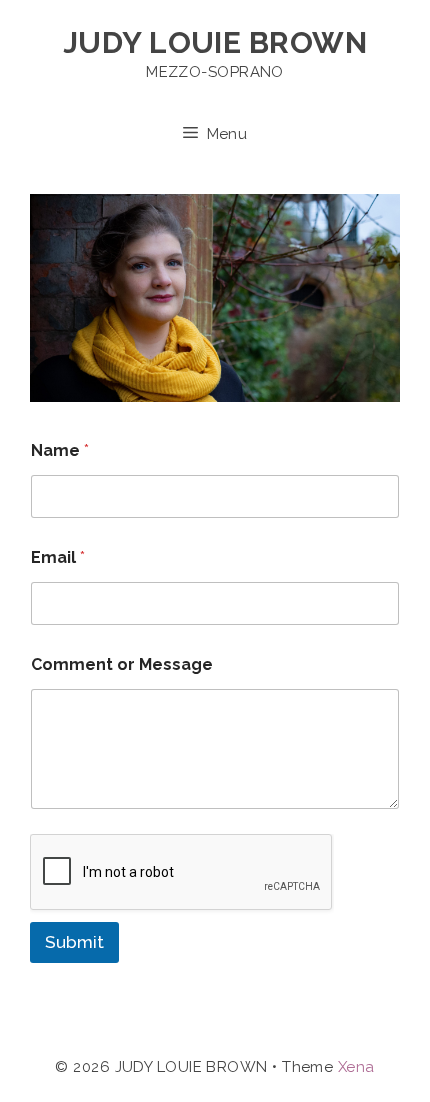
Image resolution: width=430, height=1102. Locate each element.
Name (60, 450)
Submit (74, 942)
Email (58, 557)
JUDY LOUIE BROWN (215, 42)
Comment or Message (122, 664)
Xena (356, 1067)
